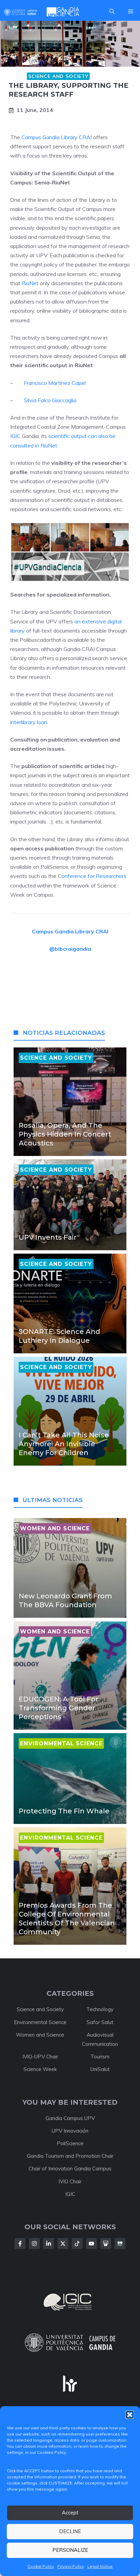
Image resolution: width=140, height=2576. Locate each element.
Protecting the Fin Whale (64, 1811)
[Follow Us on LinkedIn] (49, 2244)
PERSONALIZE (70, 2550)
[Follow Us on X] (63, 2244)
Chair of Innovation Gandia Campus (70, 2169)
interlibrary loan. (29, 722)
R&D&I (17, 76)
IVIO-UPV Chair (40, 2057)
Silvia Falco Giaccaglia (50, 400)
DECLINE (70, 2531)
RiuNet (30, 283)
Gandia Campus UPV (70, 2118)
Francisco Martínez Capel (55, 383)
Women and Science (40, 2035)
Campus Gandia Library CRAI (56, 137)
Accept (70, 2513)
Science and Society (58, 76)
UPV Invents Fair (48, 1237)
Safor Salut (100, 2022)
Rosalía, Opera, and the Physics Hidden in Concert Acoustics (65, 1134)
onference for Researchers (94, 876)
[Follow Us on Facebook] (20, 2244)
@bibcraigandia (70, 949)
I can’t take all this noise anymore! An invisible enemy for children (64, 1444)
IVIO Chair (70, 2181)
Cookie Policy (41, 2566)
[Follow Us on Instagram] (34, 2244)
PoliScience (70, 2143)
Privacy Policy (71, 2566)
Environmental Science (40, 2022)
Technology (100, 2009)
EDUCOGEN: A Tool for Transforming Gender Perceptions (58, 1708)
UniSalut (100, 2069)
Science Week (40, 2069)
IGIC (15, 436)
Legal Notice (100, 2566)
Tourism (100, 2057)
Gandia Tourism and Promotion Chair (70, 2156)
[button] (130, 2415)
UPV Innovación (70, 2131)
